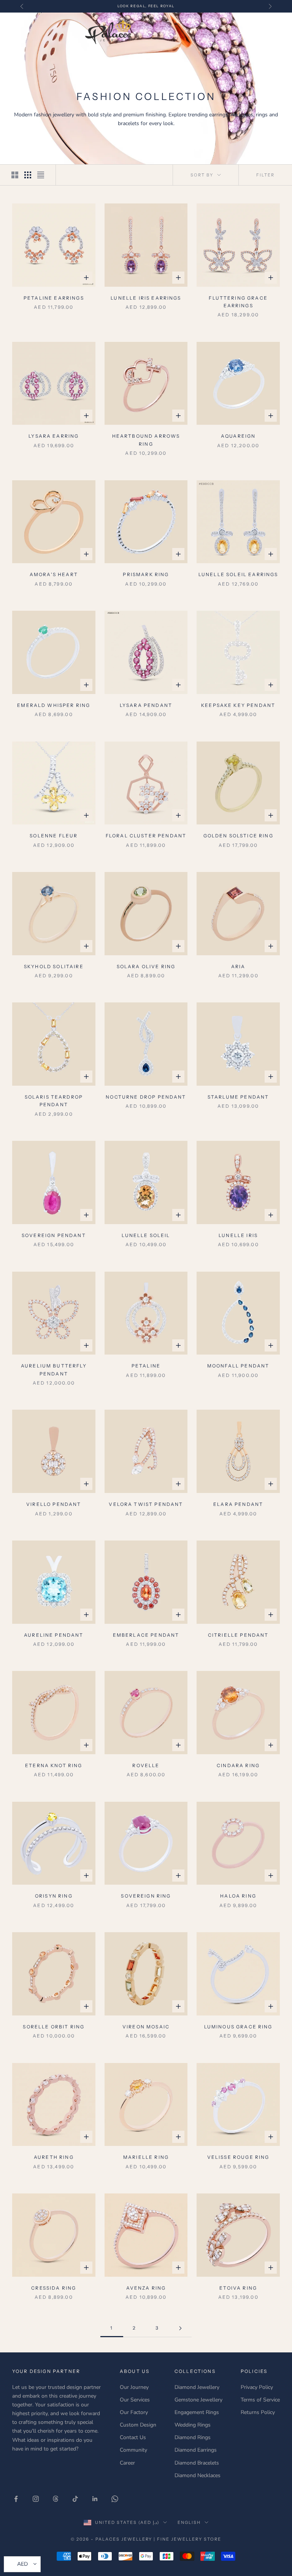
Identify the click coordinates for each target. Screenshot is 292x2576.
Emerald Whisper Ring (54, 705)
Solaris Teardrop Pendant (54, 1101)
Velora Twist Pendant (146, 1504)
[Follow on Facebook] (16, 2499)
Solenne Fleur (54, 836)
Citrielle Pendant (238, 1635)
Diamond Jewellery (197, 2387)
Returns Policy (258, 2412)
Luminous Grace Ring (238, 2027)
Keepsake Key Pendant (238, 705)
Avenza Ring (146, 2288)
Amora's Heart (54, 574)
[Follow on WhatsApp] (115, 2499)
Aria (238, 966)
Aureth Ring (54, 2157)
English (189, 2522)
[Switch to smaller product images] (28, 175)
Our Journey (134, 2387)
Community (133, 2450)
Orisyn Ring (54, 1896)
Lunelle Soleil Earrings (238, 574)
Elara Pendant (238, 1504)
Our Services (135, 2400)
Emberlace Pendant (146, 1635)
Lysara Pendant (146, 705)
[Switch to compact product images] (41, 175)
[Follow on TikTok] (75, 2499)
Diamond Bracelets (197, 2463)
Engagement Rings (197, 2412)
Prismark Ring (146, 574)
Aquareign (238, 436)
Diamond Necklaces (198, 2475)
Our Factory (134, 2412)
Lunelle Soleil (146, 1235)
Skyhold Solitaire (54, 966)
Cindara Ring (238, 1765)
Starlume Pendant (238, 1097)
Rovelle (146, 1765)
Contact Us (133, 2437)
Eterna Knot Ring (54, 1765)
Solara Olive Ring (146, 966)
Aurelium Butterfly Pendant (54, 1370)
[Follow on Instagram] (36, 2499)
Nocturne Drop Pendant (146, 1097)
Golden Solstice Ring (238, 836)
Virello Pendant (54, 1504)
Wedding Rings (193, 2425)
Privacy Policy (257, 2387)
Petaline (146, 1366)
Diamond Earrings (196, 2450)
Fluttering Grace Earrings (238, 302)
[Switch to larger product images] (15, 175)
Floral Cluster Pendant (146, 836)
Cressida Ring (54, 2288)
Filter (265, 175)
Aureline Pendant (54, 1635)
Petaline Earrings (54, 298)
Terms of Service (260, 2400)
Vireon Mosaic (146, 2027)
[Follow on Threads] (56, 2499)
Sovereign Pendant (54, 1235)
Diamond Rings (193, 2437)
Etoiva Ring (238, 2288)
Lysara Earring (54, 436)
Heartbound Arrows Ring (146, 440)
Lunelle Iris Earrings (146, 298)
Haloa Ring (238, 1896)
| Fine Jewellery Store (187, 2539)
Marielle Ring (146, 2157)
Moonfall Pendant (238, 1366)
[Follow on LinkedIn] (95, 2499)
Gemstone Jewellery (198, 2400)
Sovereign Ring (146, 1896)
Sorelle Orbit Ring (54, 2027)
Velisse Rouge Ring (238, 2157)
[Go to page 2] (180, 2328)
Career (127, 2463)
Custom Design (138, 2425)
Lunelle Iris (238, 1235)
